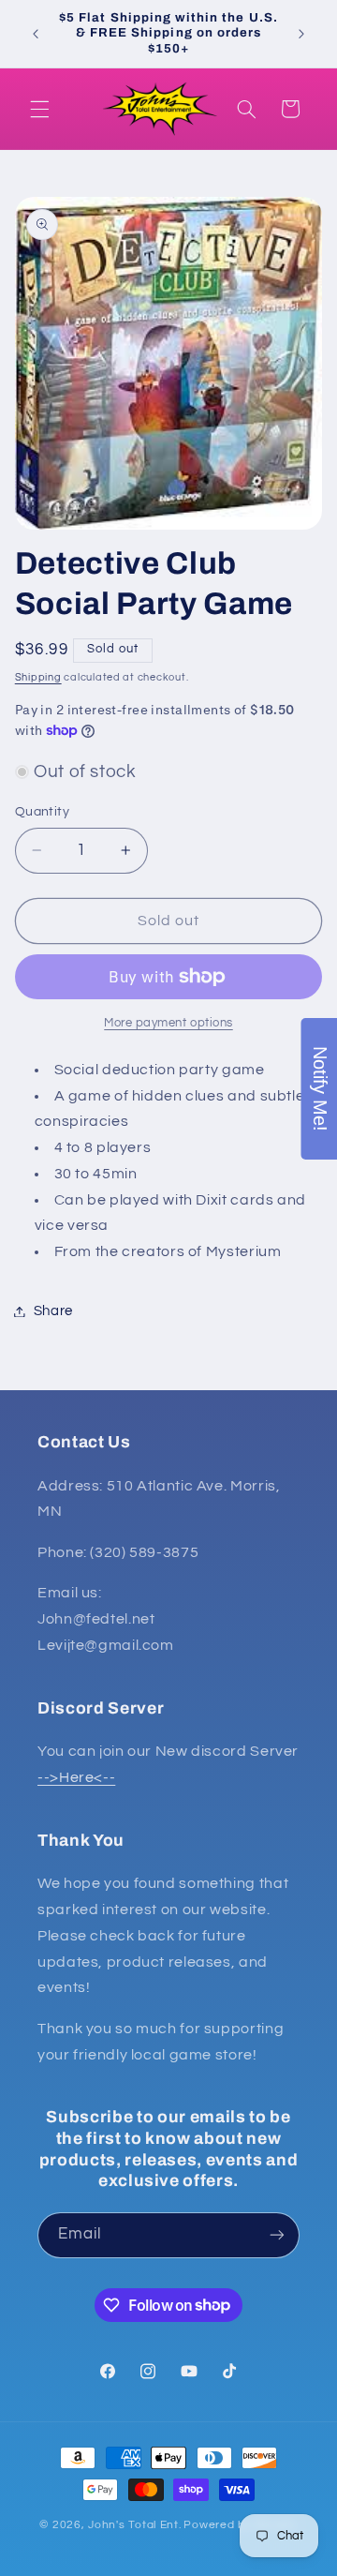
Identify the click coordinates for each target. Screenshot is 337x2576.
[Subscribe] (277, 2235)
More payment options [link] (168, 1023)
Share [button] (53, 1311)
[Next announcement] (301, 34)
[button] (39, 109)
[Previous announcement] (36, 34)
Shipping (38, 677)
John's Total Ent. (135, 2525)
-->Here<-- (76, 1777)
